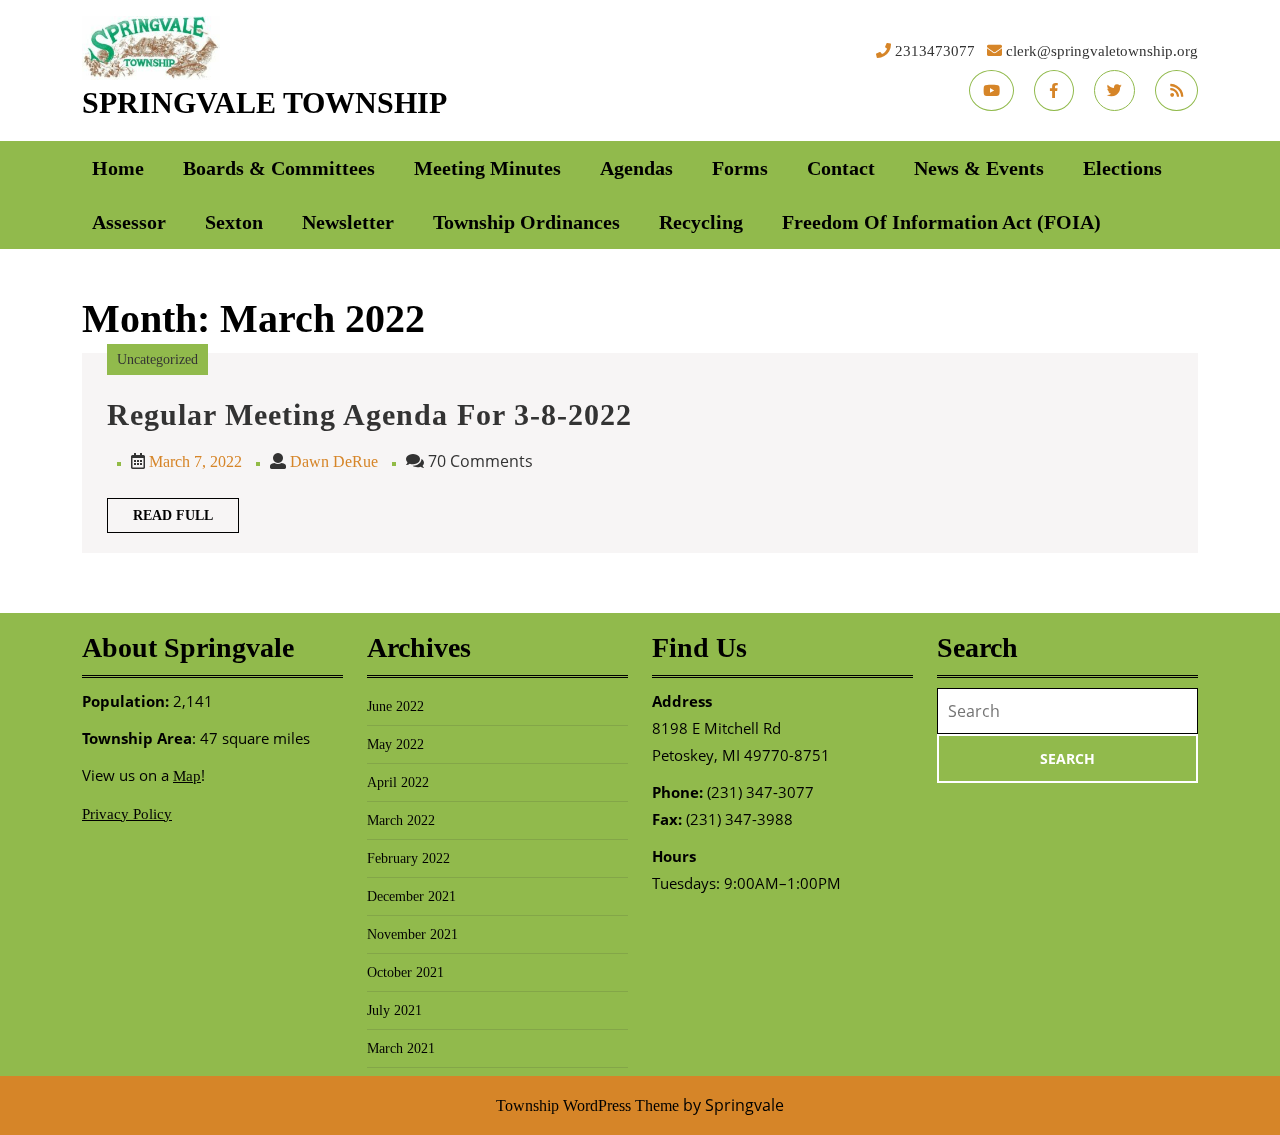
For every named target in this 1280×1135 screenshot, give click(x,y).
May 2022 (395, 744)
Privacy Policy (127, 814)
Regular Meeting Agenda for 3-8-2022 (369, 414)
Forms (740, 168)
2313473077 (935, 51)
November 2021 (412, 934)
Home (118, 168)
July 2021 (394, 1010)
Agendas (636, 168)
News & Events (979, 168)
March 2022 (401, 820)
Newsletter (348, 222)
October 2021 (405, 972)
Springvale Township (264, 102)
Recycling (701, 222)
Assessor (129, 222)
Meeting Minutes (487, 168)
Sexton (234, 222)
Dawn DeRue (334, 461)
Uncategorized (157, 359)
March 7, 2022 (195, 461)
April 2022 (398, 782)
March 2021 (401, 1048)
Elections (1122, 168)
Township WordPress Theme (587, 1105)
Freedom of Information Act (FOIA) (941, 222)
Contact (841, 168)
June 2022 (395, 706)
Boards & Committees (279, 168)
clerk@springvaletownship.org (1102, 51)
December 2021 (411, 896)
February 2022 (408, 858)
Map (187, 776)
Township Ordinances (526, 222)
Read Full (186, 520)
